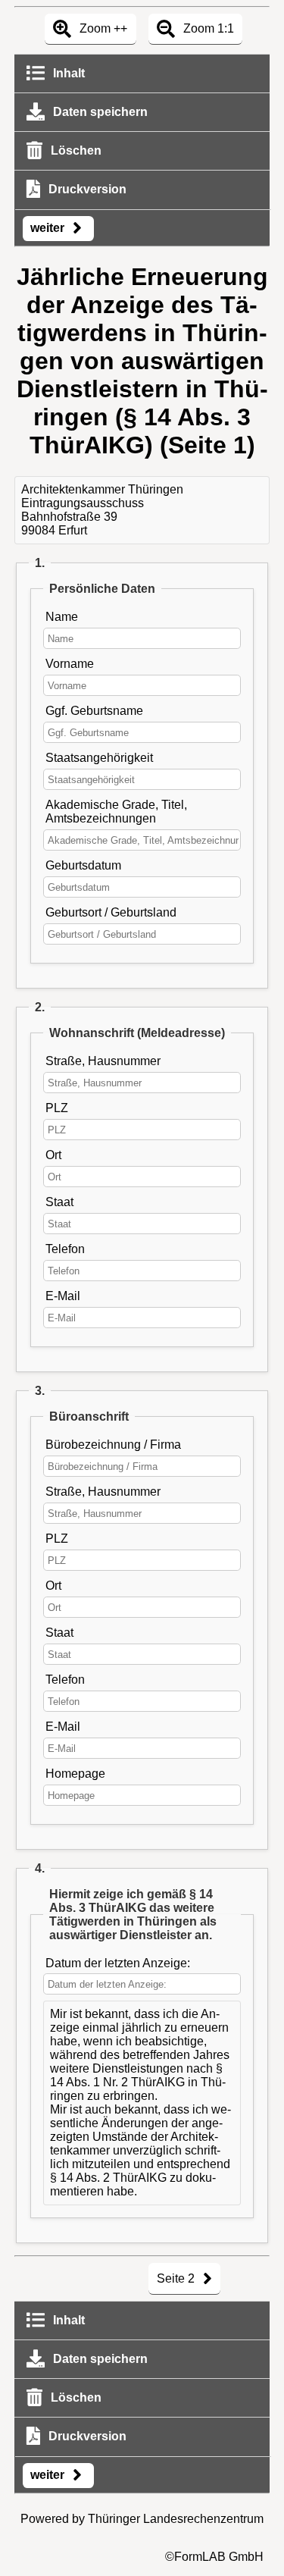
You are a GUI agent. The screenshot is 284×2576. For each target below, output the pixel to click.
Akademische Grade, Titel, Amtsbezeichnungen (116, 812)
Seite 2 (177, 2278)
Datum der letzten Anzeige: (118, 1963)
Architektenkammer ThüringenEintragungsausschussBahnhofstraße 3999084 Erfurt (102, 510)
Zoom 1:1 (207, 28)
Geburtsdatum (83, 865)
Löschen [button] (75, 150)
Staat (59, 1202)
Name (62, 617)
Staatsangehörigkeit (99, 758)
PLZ (57, 1108)
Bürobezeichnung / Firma (113, 1445)
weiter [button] (49, 228)
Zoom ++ (102, 28)
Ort (53, 1155)
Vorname (70, 664)
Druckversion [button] (86, 189)
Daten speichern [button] (99, 112)
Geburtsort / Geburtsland (111, 912)
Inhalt (67, 73)
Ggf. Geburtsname (94, 711)
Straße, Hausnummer (103, 1061)
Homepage (75, 1774)
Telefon (65, 1249)
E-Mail (63, 1296)
